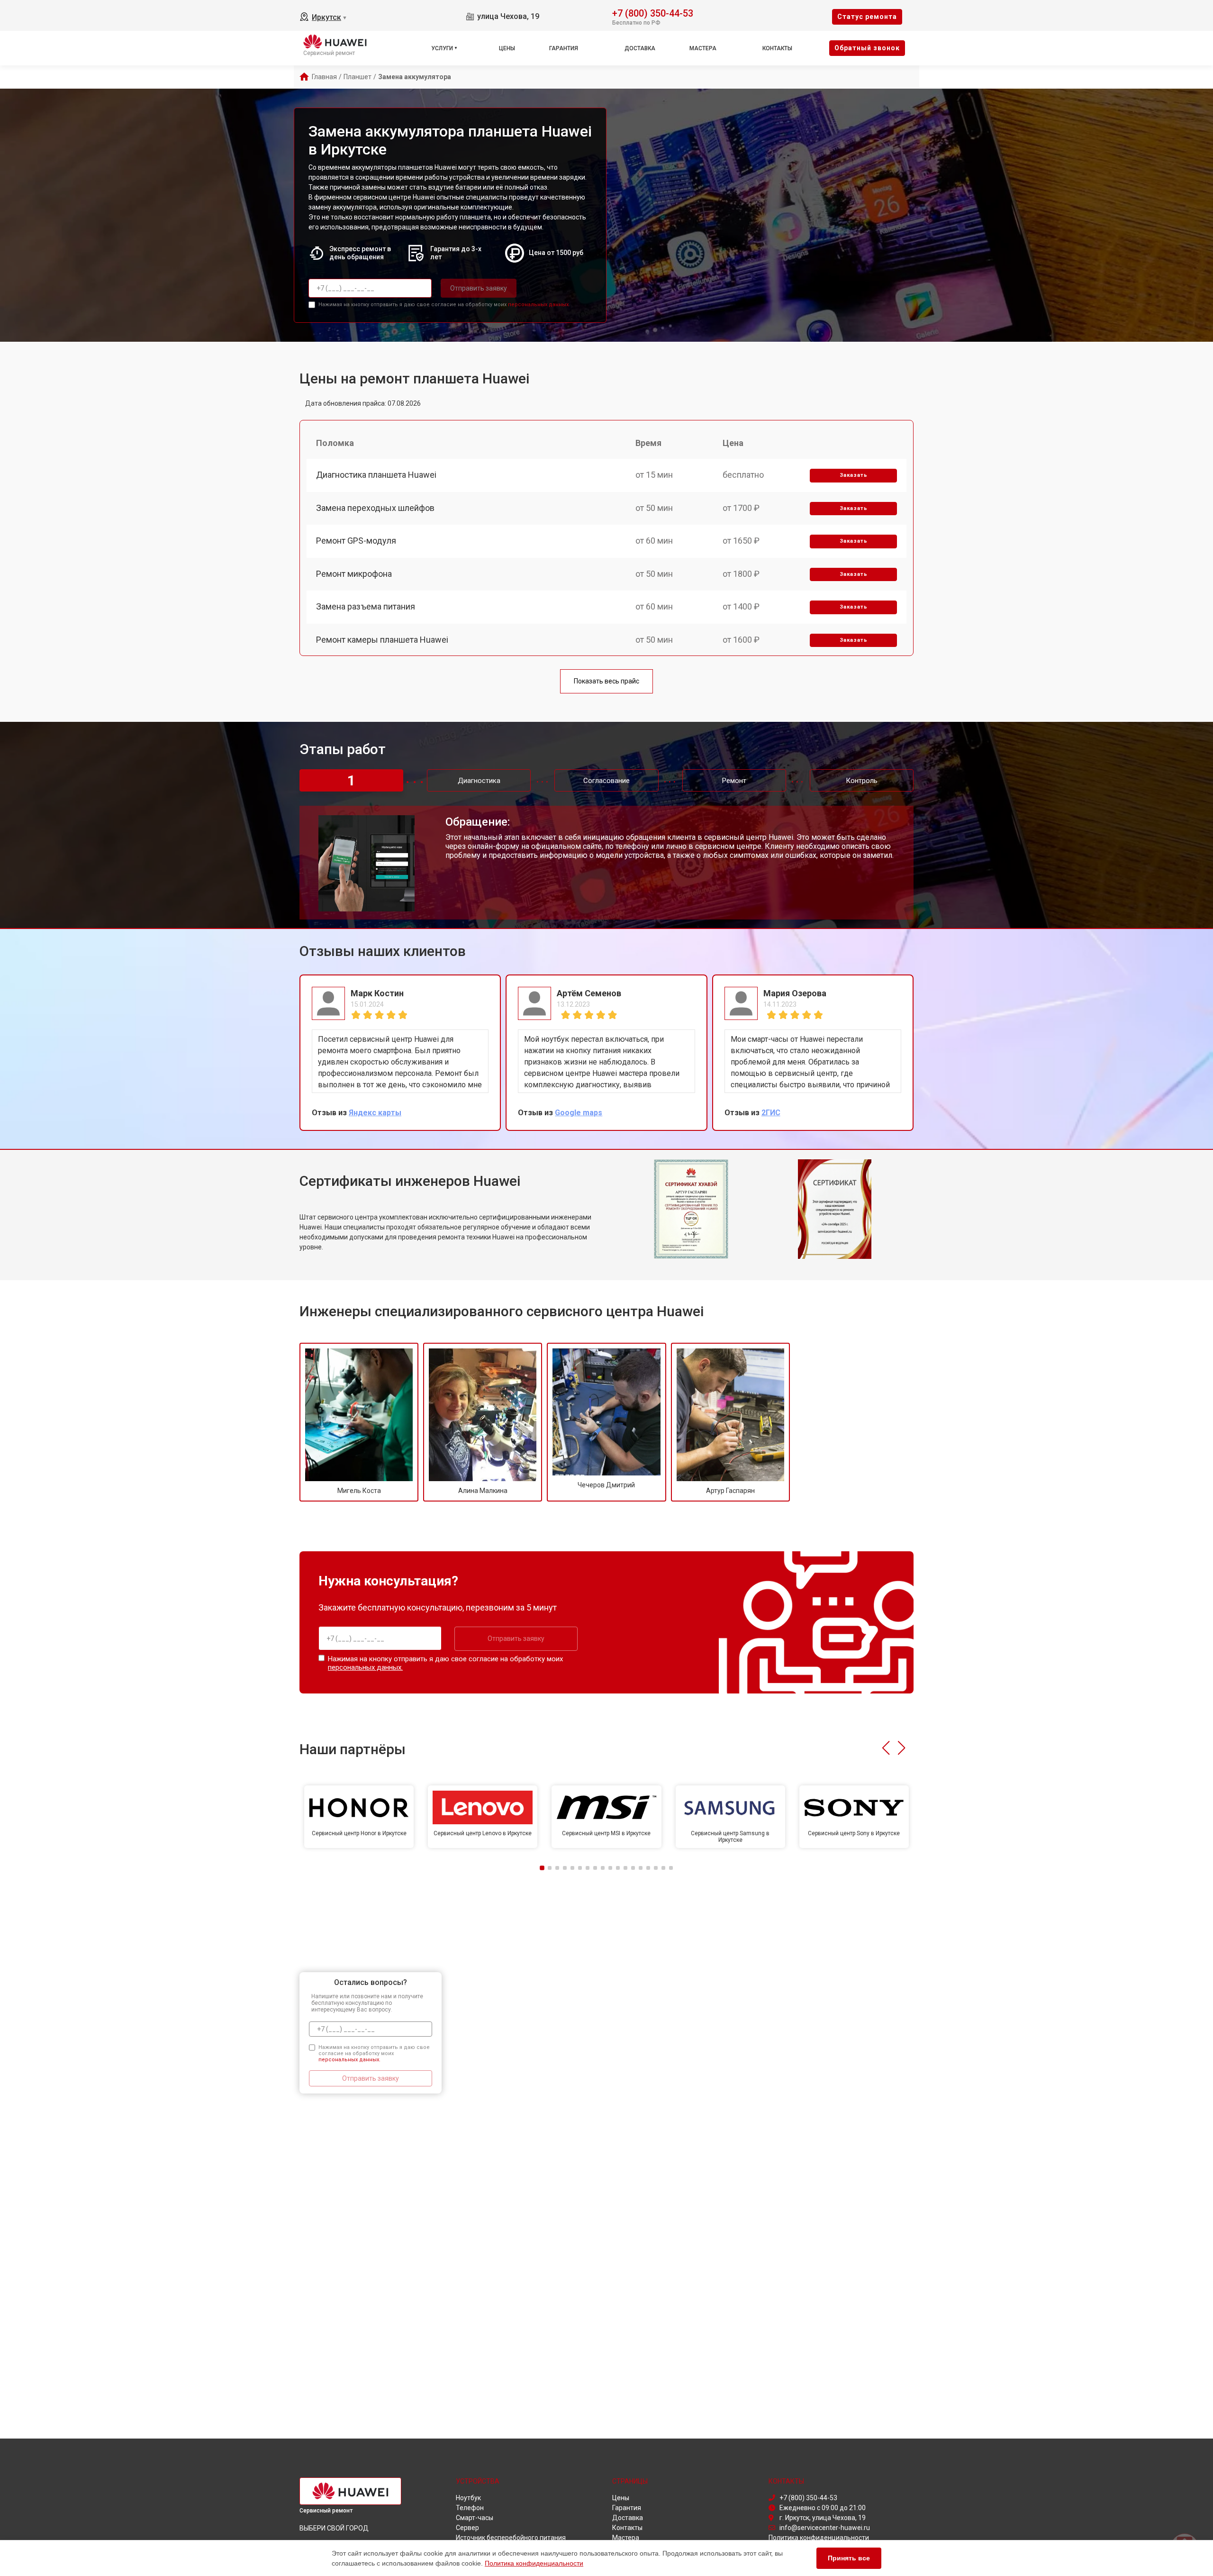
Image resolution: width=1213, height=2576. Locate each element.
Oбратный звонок (867, 48)
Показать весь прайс (606, 681)
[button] (886, 1748)
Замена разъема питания (366, 606)
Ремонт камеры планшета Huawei (382, 640)
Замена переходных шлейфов (375, 508)
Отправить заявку (479, 288)
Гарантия (564, 48)
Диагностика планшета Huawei (376, 475)
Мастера (703, 48)
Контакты (777, 48)
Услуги (442, 48)
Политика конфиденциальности (534, 2563)
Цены (507, 48)
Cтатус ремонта (867, 17)
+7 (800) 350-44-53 (653, 13)
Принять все (849, 2558)
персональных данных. (539, 305)
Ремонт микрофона (354, 574)
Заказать (854, 475)
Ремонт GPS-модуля (356, 541)
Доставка (640, 48)
